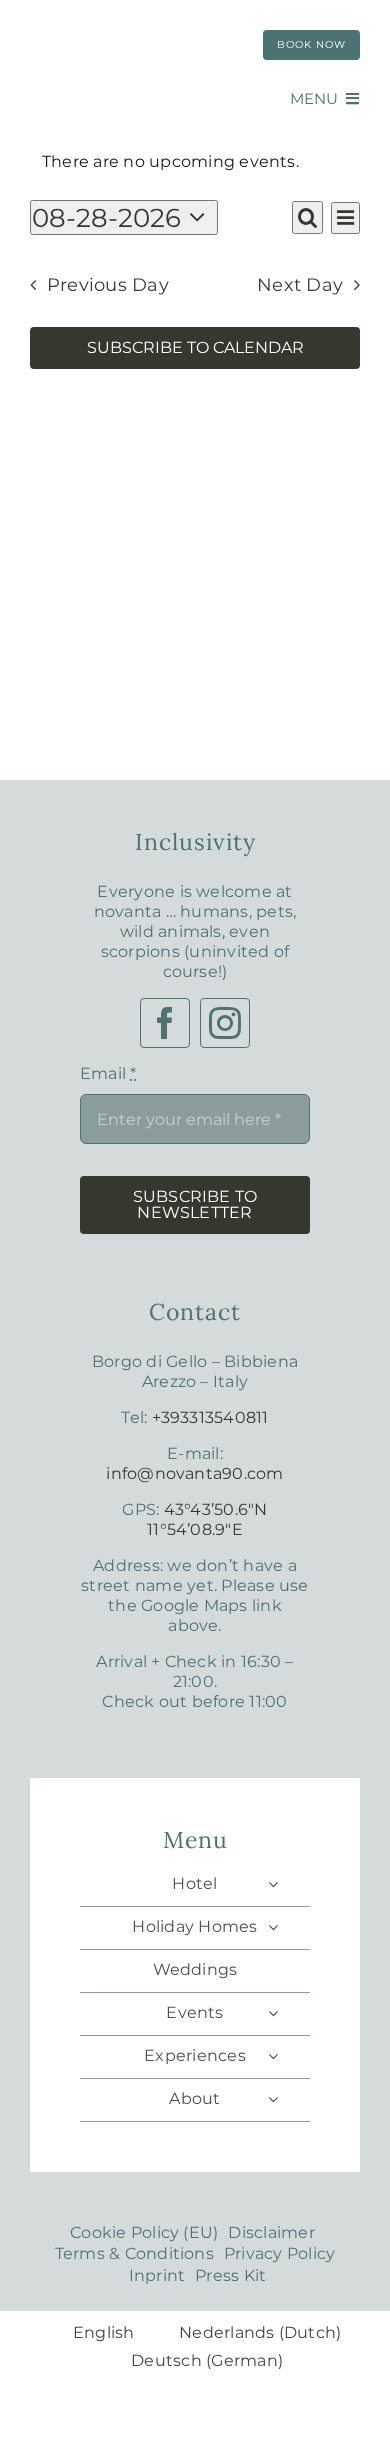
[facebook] (165, 1023)
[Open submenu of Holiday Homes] (273, 1927)
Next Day (300, 285)
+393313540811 (210, 1417)
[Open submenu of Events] (273, 2013)
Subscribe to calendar (195, 348)
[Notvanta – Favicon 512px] (130, 17)
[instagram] (225, 1023)
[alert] (195, 162)
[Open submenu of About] (273, 2099)
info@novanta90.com (194, 1473)
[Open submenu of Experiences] (273, 2056)
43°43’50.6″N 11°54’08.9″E (207, 1519)
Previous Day (108, 285)
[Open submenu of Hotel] (273, 1884)
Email (108, 1073)
